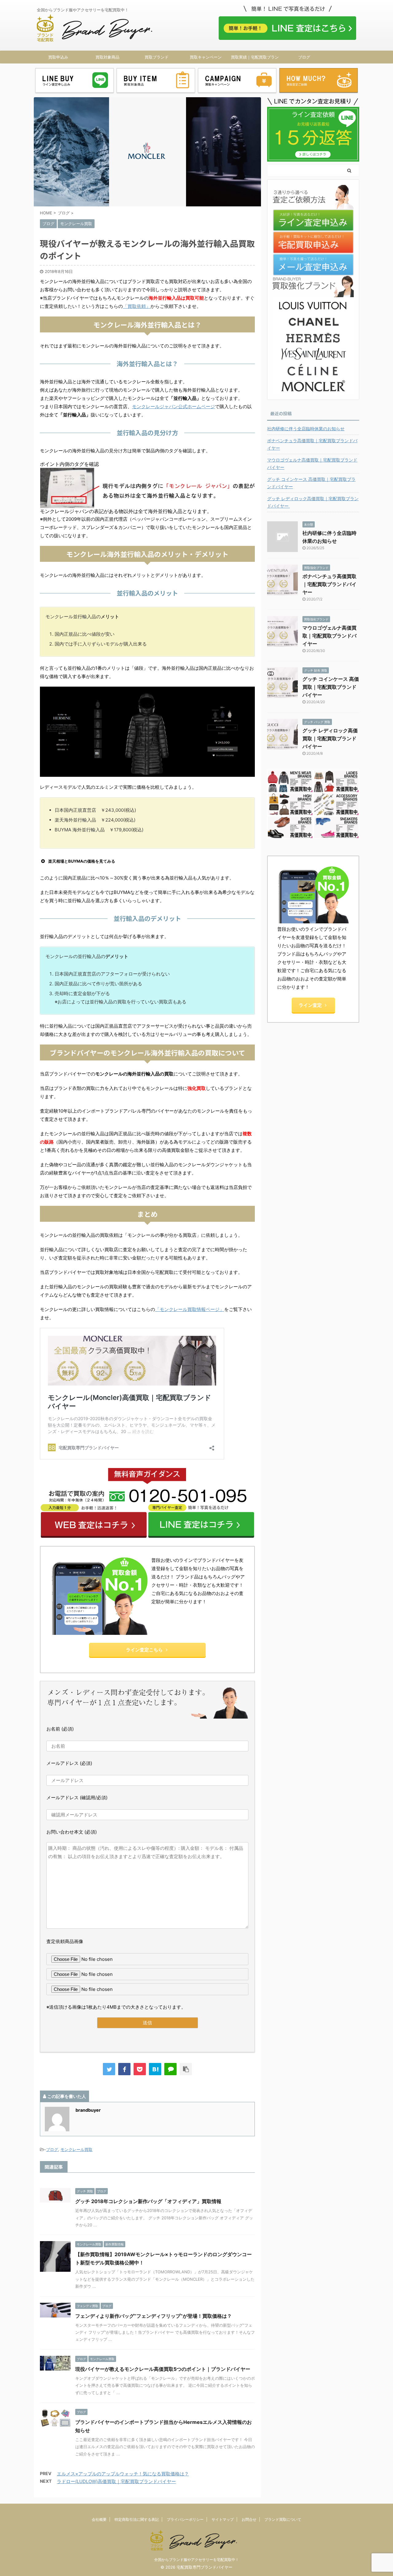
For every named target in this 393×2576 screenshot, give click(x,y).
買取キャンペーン (206, 57)
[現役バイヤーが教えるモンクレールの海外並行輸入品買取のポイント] (155, 2069)
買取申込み (58, 57)
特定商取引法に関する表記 (137, 2519)
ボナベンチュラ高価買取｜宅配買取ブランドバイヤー (312, 444)
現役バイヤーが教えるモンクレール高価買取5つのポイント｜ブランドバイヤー (163, 2369)
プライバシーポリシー (185, 2519)
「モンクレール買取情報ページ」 (190, 1309)
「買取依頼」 (137, 306)
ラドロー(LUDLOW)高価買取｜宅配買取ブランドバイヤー (116, 2481)
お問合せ (249, 2519)
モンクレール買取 (76, 2149)
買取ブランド (157, 57)
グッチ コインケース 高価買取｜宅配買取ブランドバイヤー (311, 483)
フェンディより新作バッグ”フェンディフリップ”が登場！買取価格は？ (154, 2316)
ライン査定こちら (144, 1650)
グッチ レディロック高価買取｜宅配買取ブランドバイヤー (313, 502)
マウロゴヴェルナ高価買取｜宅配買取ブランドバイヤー (312, 464)
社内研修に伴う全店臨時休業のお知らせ (306, 429)
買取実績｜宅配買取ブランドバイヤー (255, 59)
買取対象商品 (107, 57)
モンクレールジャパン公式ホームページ (173, 406)
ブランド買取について (283, 2519)
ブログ (304, 57)
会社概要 (99, 2519)
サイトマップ (223, 2519)
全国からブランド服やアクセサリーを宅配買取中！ (196, 2560)
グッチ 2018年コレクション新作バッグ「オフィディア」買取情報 (148, 2201)
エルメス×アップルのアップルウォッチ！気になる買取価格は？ (123, 2474)
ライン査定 (310, 1005)
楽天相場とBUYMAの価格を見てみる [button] (82, 861)
